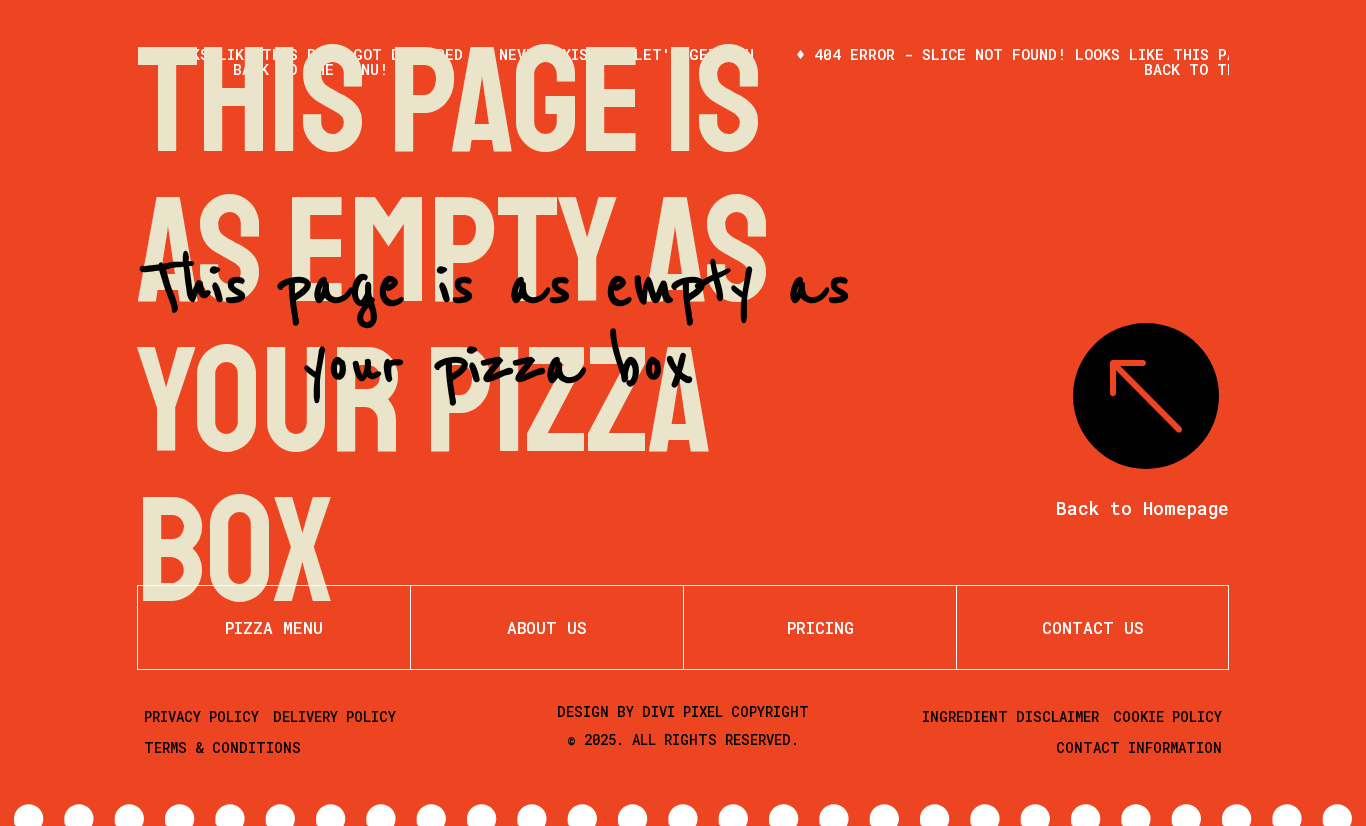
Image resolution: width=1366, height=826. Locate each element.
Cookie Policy (1167, 716)
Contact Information (1139, 747)
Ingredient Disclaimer (1010, 716)
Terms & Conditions (222, 747)
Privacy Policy (201, 716)
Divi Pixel (682, 711)
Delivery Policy (334, 716)
